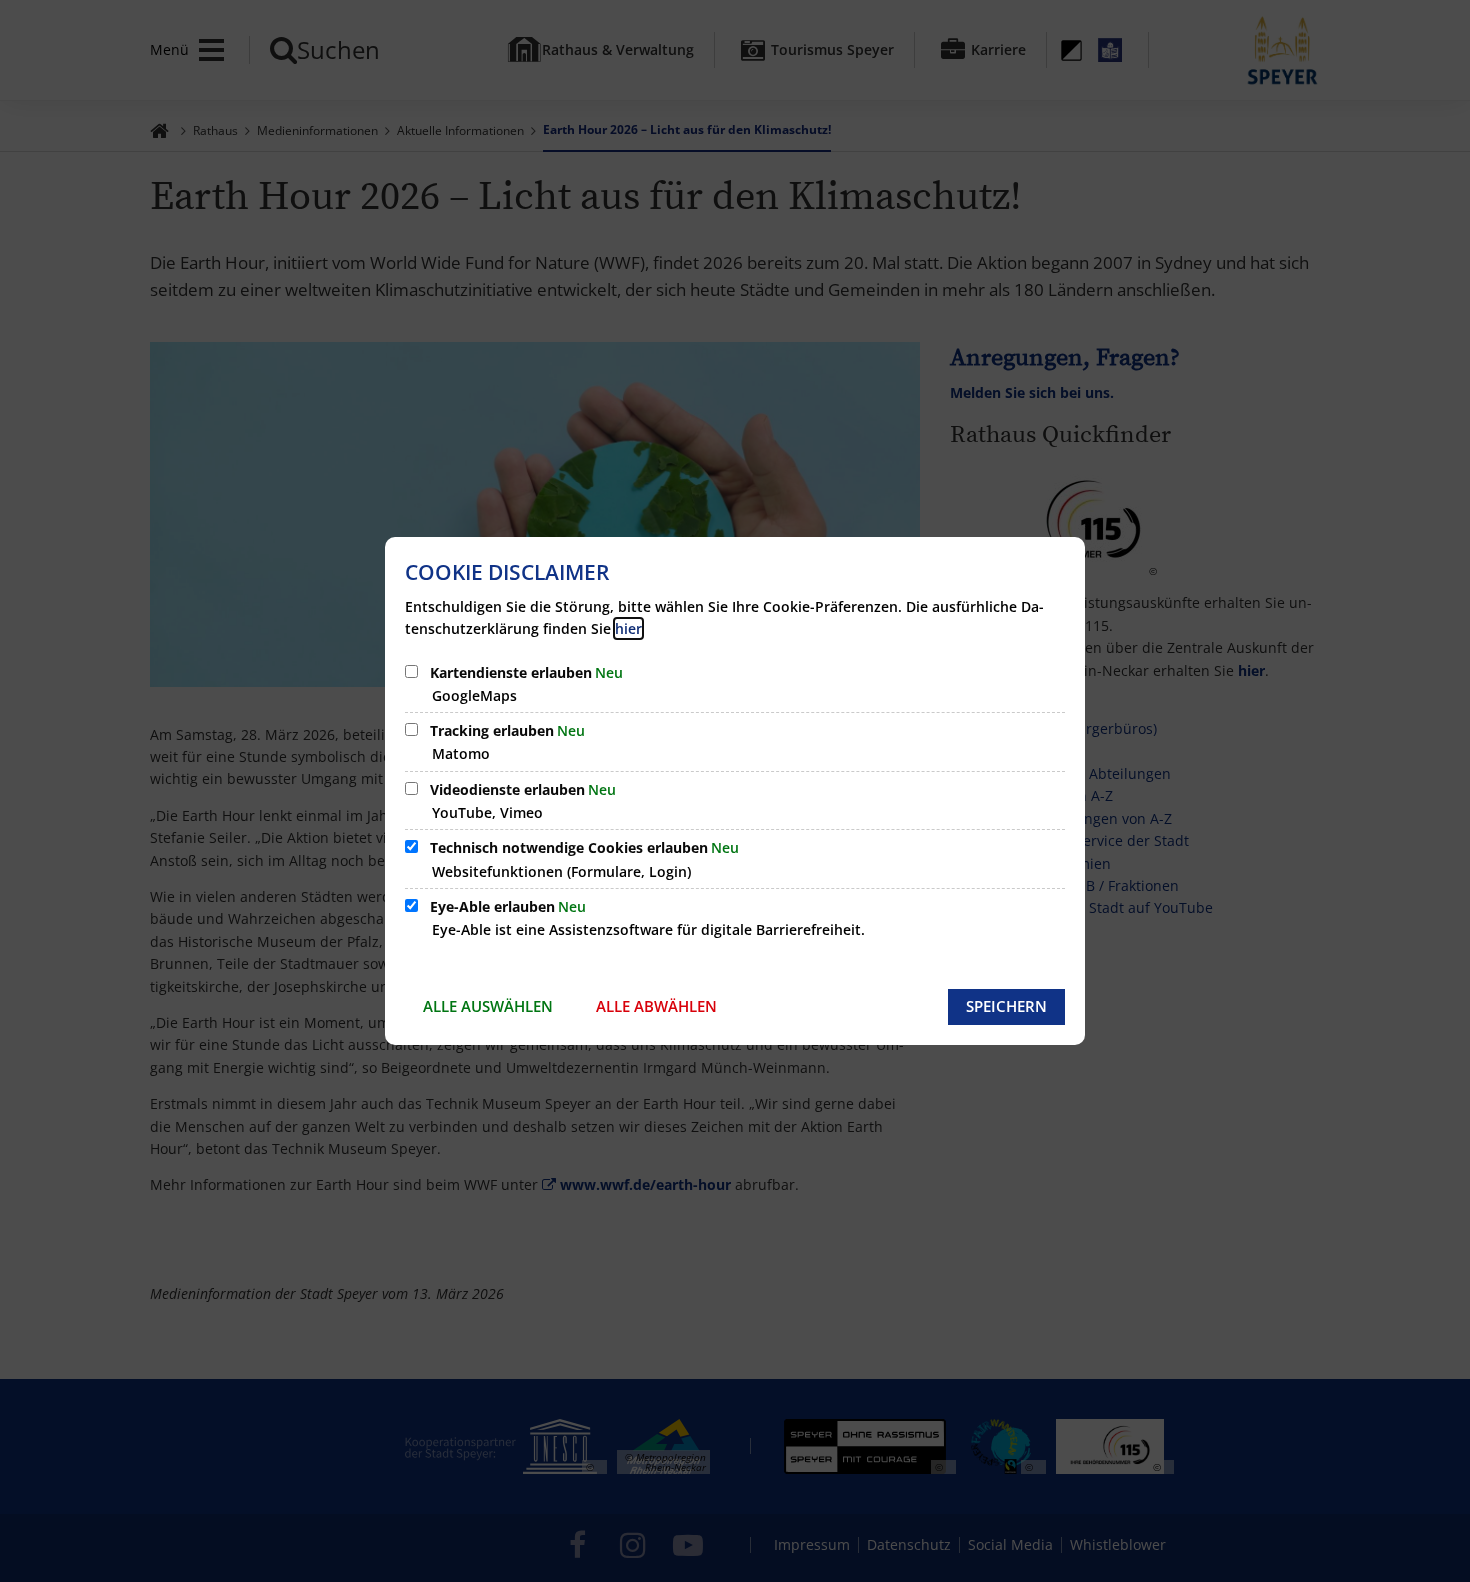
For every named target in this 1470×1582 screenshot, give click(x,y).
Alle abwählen (656, 1006)
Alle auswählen (488, 1006)
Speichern (1006, 1006)
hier (628, 628)
